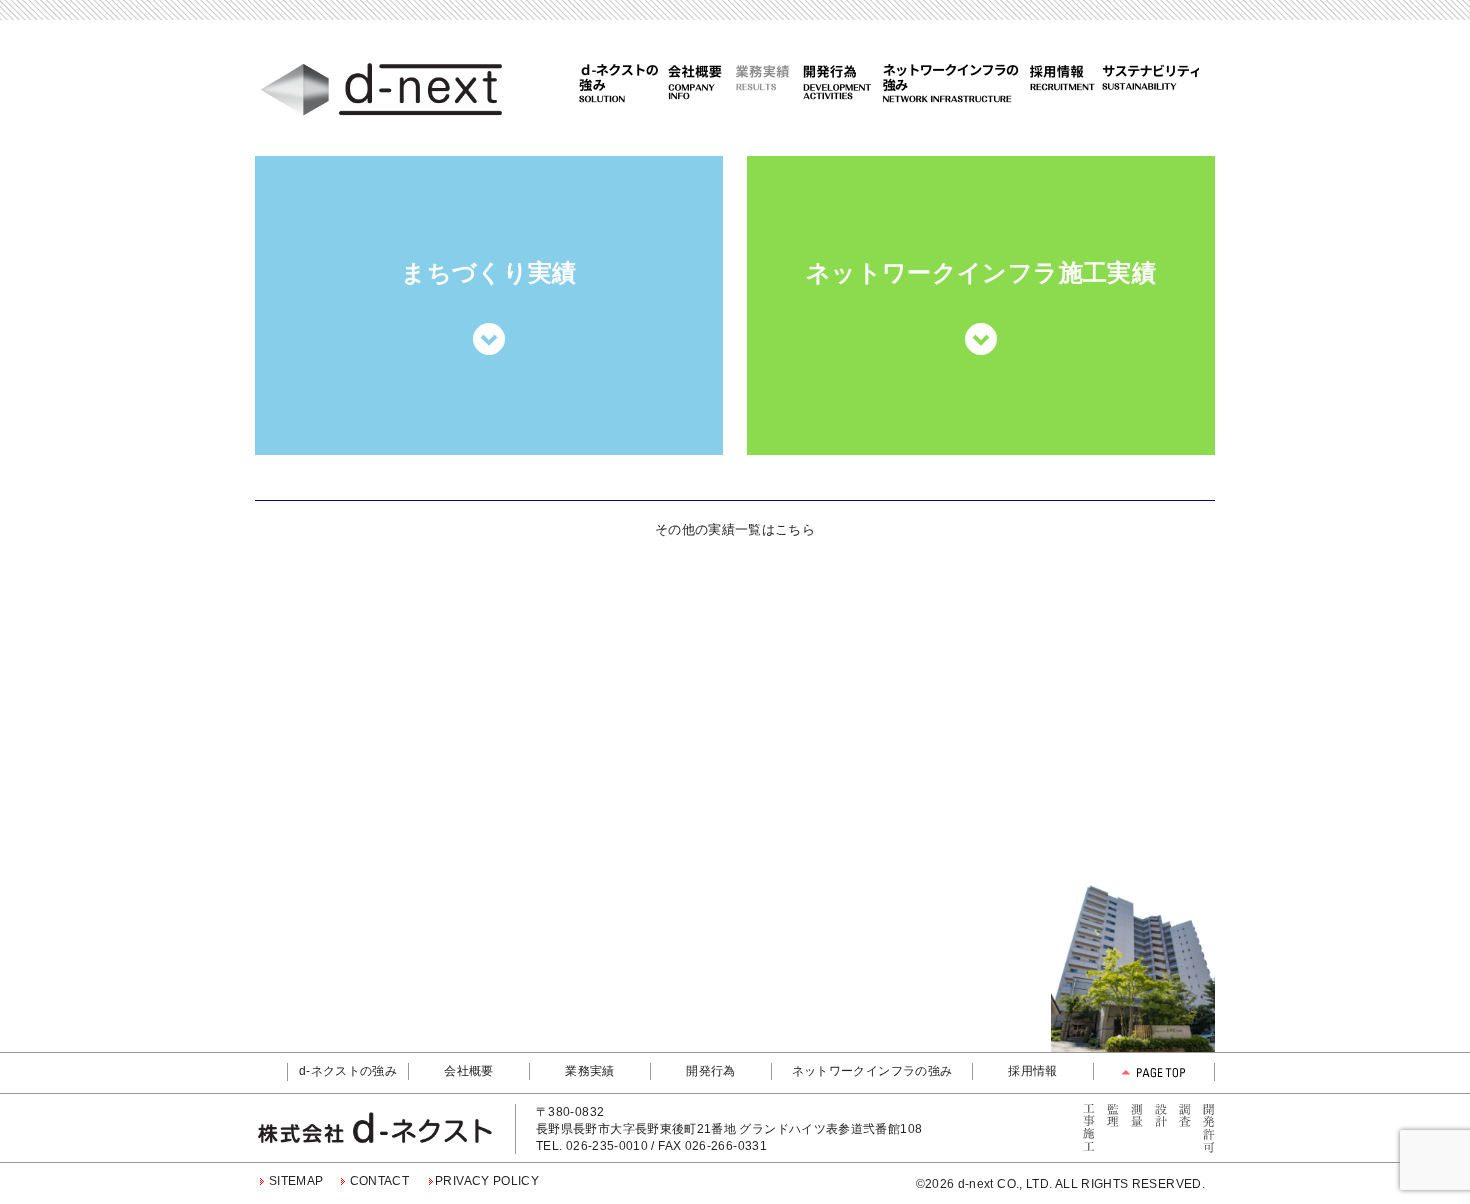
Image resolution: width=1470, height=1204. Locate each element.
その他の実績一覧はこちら (735, 529)
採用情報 (1061, 82)
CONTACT (380, 1181)
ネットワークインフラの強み (952, 82)
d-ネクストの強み (348, 1071)
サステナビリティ (1148, 82)
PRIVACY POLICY (487, 1181)
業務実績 (762, 82)
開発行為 (841, 82)
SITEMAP (296, 1181)
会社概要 (693, 82)
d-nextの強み (620, 82)
